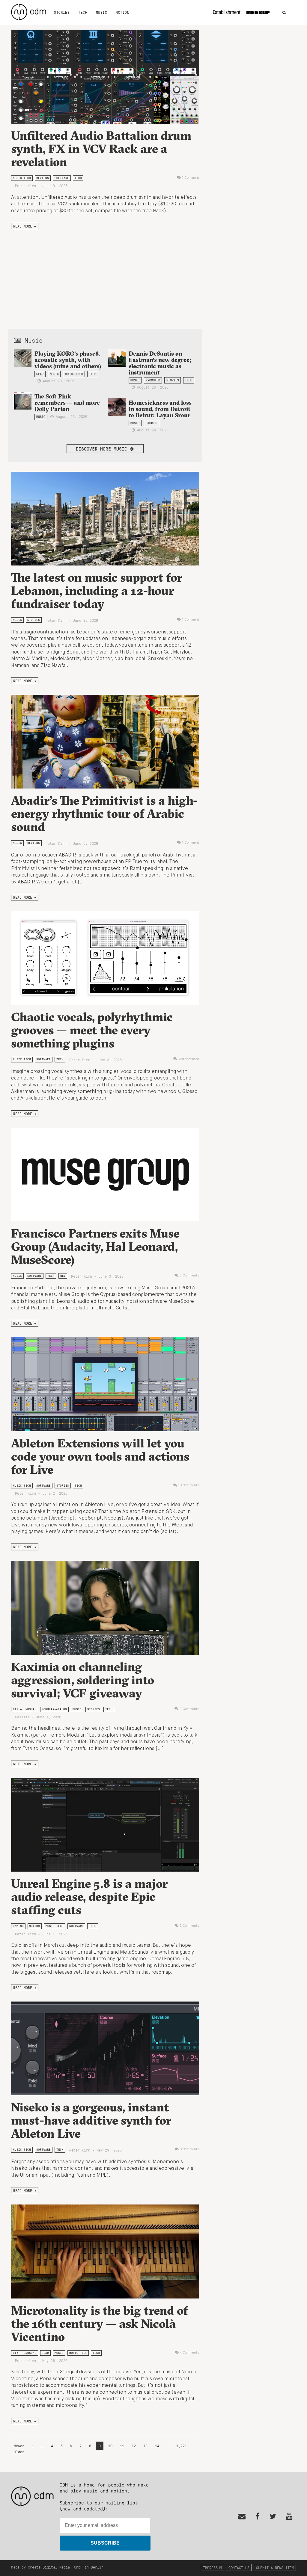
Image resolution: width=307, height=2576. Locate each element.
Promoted (153, 380)
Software (62, 178)
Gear (40, 374)
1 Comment (191, 178)
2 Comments (189, 1709)
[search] (284, 13)
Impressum (212, 2567)
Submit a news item (275, 2567)
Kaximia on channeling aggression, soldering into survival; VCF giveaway (83, 1680)
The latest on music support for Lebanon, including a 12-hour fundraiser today (97, 590)
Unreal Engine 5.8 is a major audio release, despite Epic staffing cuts (89, 1897)
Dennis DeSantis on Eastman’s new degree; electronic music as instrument (160, 363)
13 (145, 2446)
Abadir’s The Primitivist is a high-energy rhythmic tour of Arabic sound (104, 814)
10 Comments (189, 1485)
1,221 (182, 2446)
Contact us (239, 2567)
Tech (83, 12)
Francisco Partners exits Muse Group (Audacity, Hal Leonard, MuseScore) (95, 1246)
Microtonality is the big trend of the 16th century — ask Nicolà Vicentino (100, 2323)
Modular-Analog (54, 1709)
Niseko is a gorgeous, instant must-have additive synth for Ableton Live (91, 2120)
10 (110, 2446)
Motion (122, 12)
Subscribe (105, 2543)
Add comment (189, 1059)
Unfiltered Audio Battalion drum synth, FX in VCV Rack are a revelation (101, 149)
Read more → (25, 226)
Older (19, 2452)
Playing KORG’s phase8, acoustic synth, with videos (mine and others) (68, 360)
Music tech (22, 178)
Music (101, 12)
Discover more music (103, 449)
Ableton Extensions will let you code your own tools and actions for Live (100, 1456)
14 (157, 2446)
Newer (20, 2446)
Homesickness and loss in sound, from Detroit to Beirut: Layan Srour (160, 409)
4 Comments (189, 2353)
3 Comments (189, 1276)
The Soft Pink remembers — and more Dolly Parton (67, 403)
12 (134, 2446)
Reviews (43, 178)
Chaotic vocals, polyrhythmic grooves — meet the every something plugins (92, 1030)
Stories (62, 12)
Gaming (18, 1926)
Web (63, 1276)
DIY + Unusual (25, 1709)
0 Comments (189, 2149)
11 (122, 2446)
